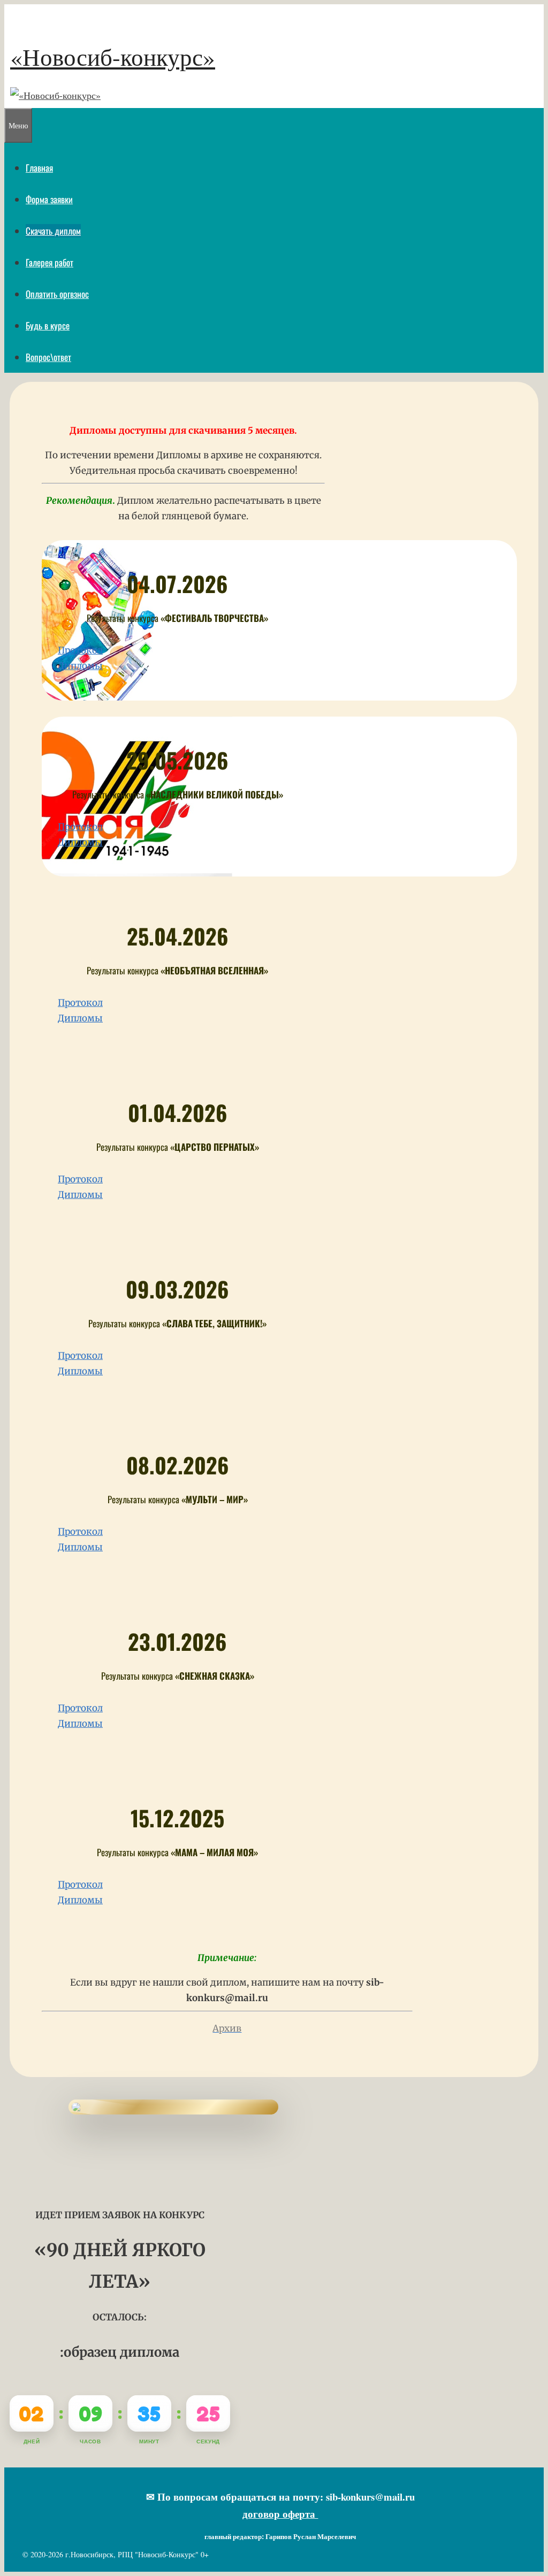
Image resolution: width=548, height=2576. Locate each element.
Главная (39, 168)
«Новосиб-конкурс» (113, 57)
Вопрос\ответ (48, 357)
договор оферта (280, 2514)
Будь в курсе (48, 325)
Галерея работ (50, 262)
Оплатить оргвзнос (57, 294)
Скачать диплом (53, 231)
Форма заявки (49, 199)
